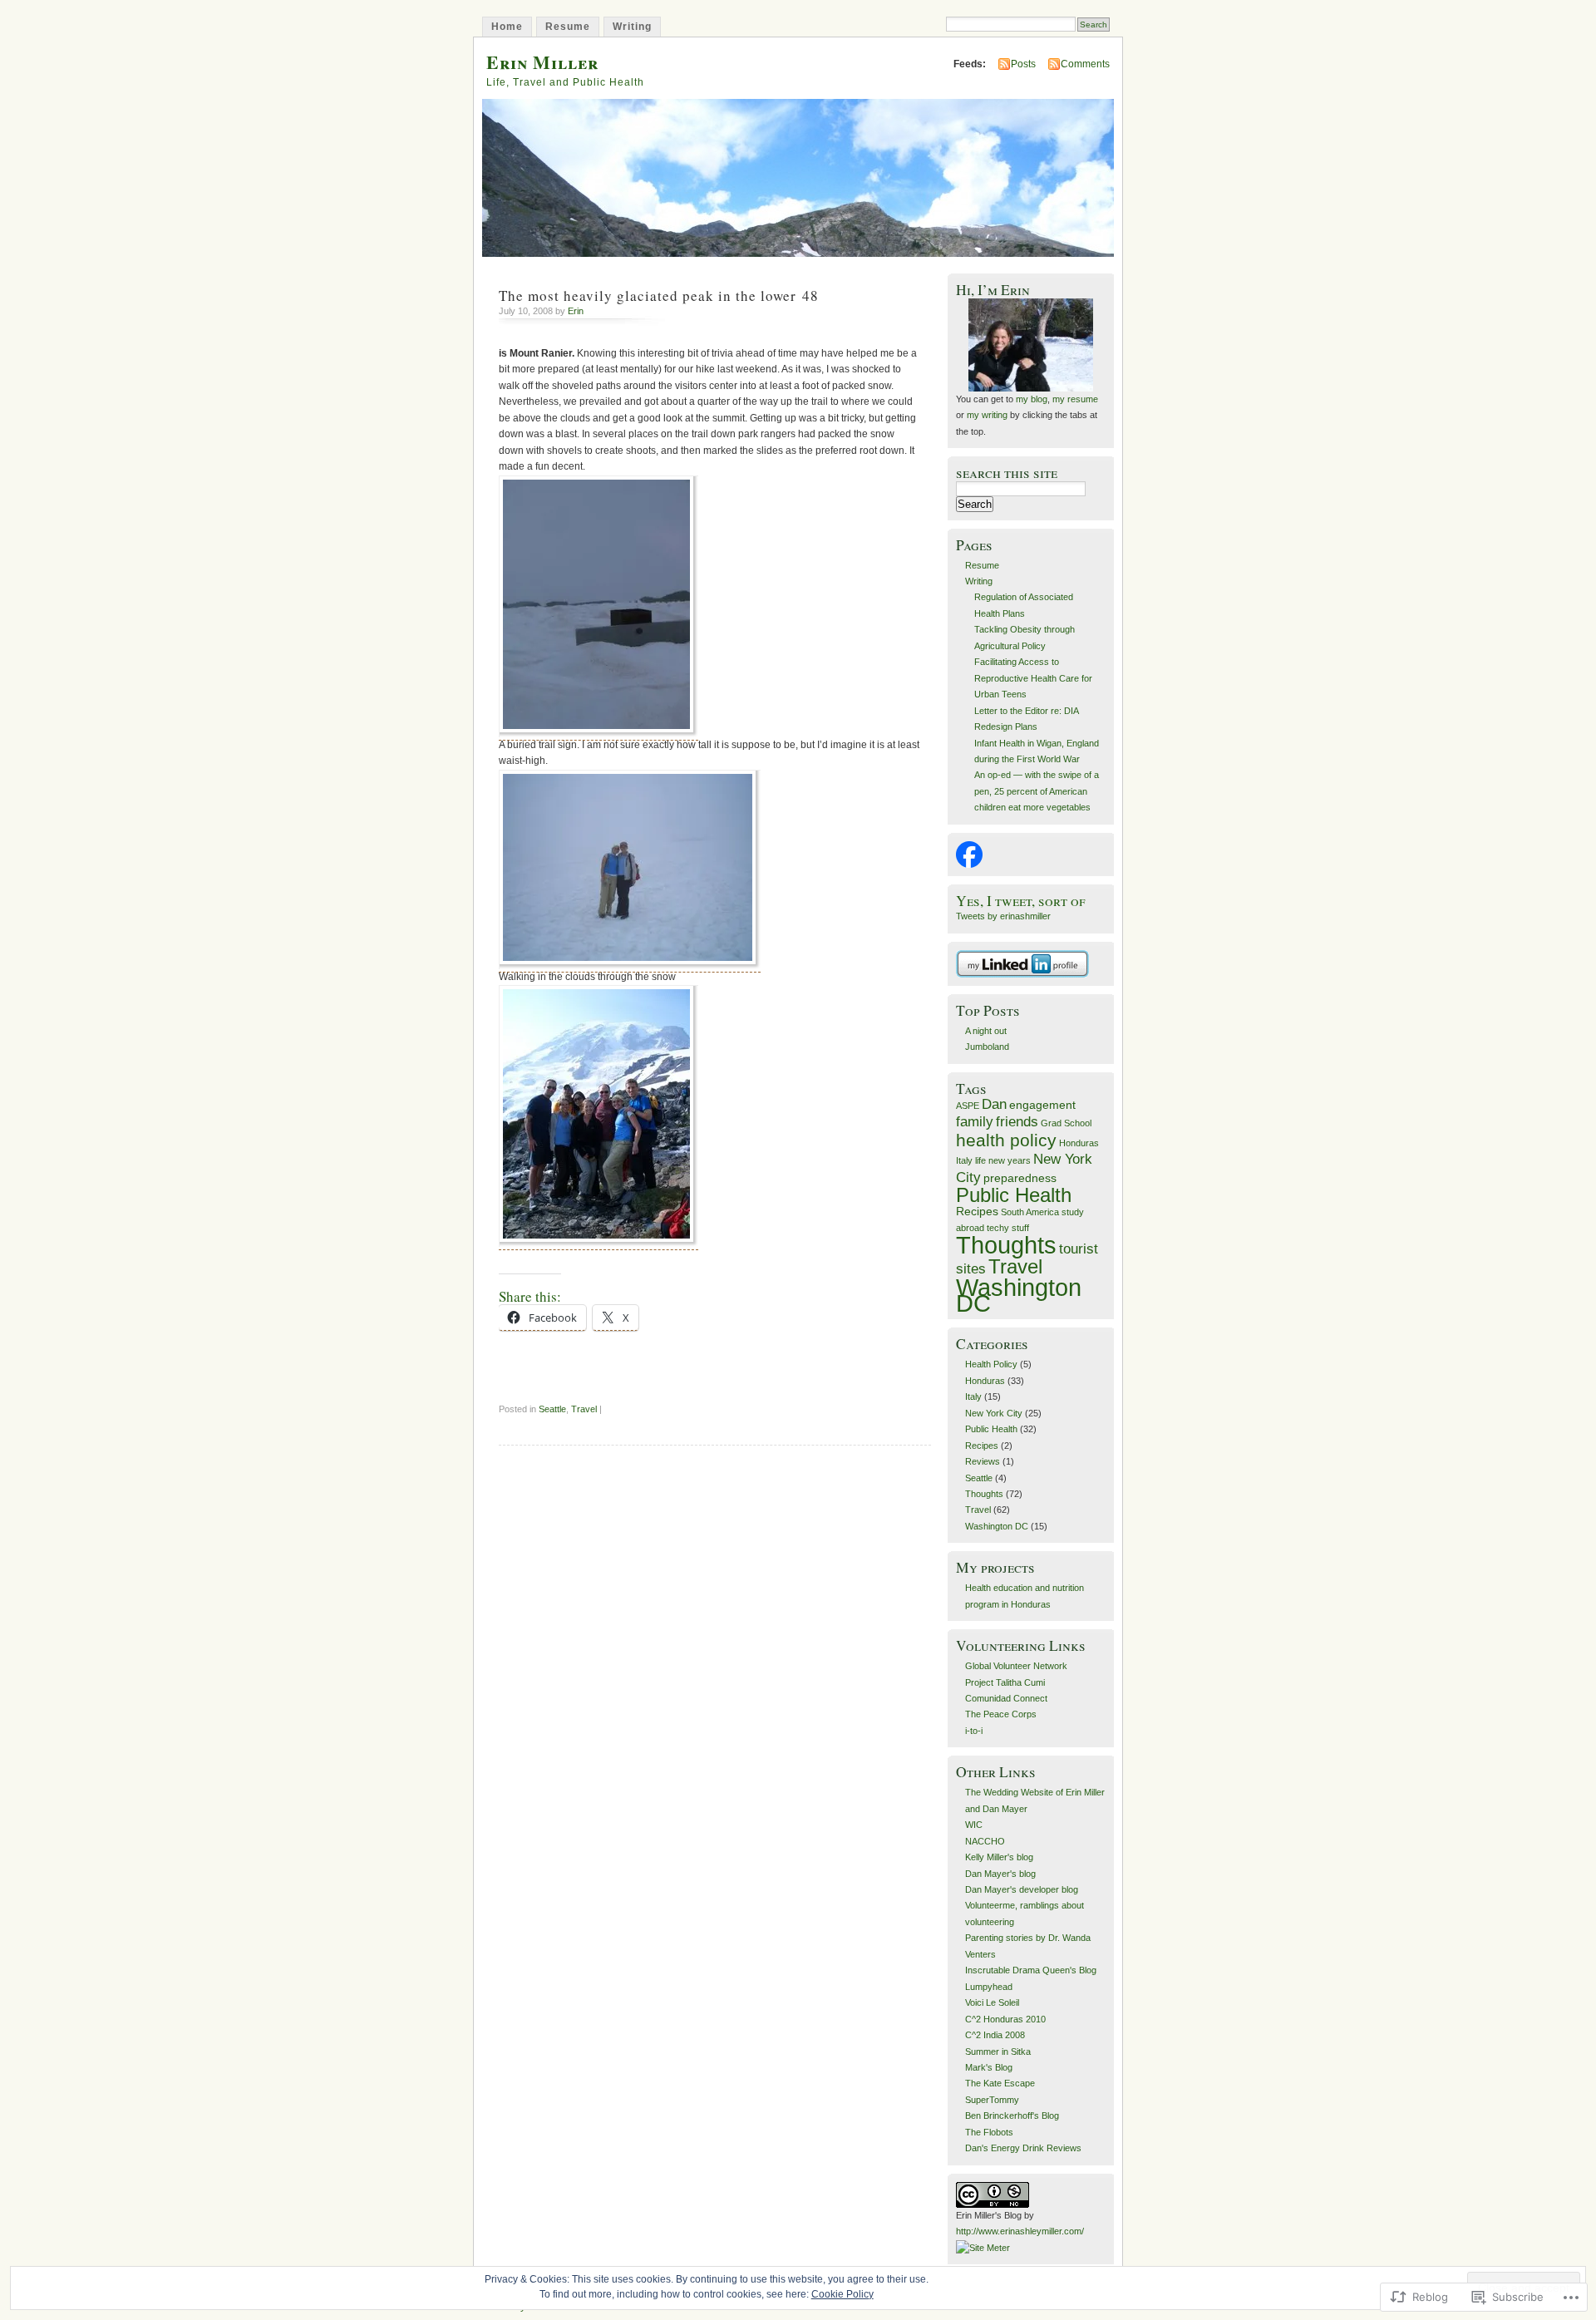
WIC (974, 1825)
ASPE (968, 1106)
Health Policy (991, 1364)
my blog (1032, 399)
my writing (987, 415)
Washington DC (1019, 1295)
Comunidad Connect (1006, 1698)
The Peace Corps (1001, 1714)
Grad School (1066, 1123)
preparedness (1020, 1178)
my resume (1074, 399)
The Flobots (989, 2132)
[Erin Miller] (969, 864)
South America (1030, 1212)
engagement (1042, 1105)
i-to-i (974, 1731)
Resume (568, 27)
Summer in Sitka (998, 2052)
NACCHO (985, 1841)
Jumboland (987, 1047)
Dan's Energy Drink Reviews (1023, 2148)
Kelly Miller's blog (999, 1857)
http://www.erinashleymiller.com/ (1020, 2231)
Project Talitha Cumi (1005, 1682)
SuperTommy (992, 2100)
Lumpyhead (989, 1987)
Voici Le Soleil (992, 2002)
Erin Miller (542, 62)
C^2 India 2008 (995, 2035)
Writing (632, 27)
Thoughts (1006, 1245)
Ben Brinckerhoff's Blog (1012, 2116)
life (980, 1160)
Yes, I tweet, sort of (1020, 901)
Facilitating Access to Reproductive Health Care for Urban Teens (1033, 678)
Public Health (1014, 1195)
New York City (994, 1413)
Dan (994, 1104)
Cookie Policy (842, 2294)
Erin (576, 311)
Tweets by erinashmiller (1003, 916)
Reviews (983, 1461)
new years (1010, 1160)
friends (1017, 1122)
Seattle (552, 1409)
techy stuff (1008, 1228)
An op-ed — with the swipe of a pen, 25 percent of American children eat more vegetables (1037, 791)
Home (507, 27)
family (975, 1122)
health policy (1006, 1140)
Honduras (1079, 1143)
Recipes (977, 1211)
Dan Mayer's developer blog (1022, 1889)
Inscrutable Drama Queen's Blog (1031, 1970)
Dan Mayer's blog (1000, 1874)
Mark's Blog (989, 2067)
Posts (1023, 64)
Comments (1085, 64)
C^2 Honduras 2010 (1005, 2019)
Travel (584, 1409)
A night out (986, 1031)
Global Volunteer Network (1016, 1666)
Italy (964, 1160)
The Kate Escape (1000, 2083)
